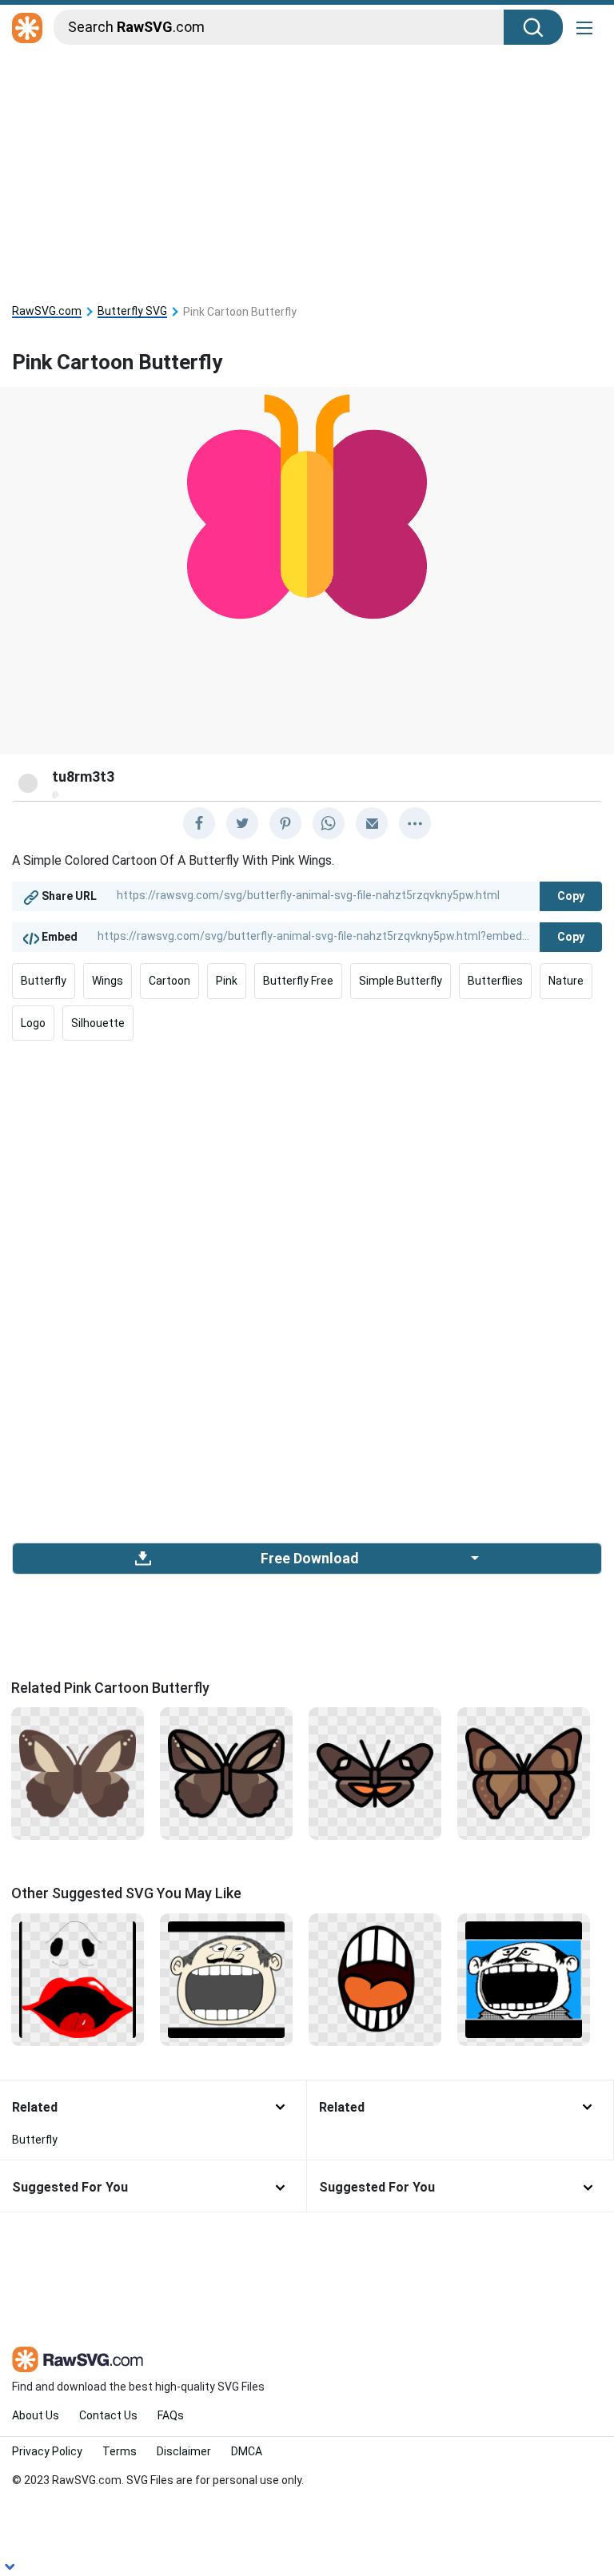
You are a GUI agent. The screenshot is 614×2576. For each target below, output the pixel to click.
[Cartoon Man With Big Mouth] (524, 1978)
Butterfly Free (298, 981)
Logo (33, 1023)
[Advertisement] (307, 169)
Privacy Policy (47, 2451)
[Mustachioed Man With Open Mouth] (226, 1978)
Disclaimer (184, 2451)
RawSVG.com (47, 311)
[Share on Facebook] (199, 823)
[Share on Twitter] (242, 823)
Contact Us (108, 2415)
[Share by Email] (372, 823)
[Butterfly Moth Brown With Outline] (226, 1773)
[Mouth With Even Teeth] (375, 1978)
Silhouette (98, 1023)
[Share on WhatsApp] (329, 823)
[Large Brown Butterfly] (524, 1773)
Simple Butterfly (401, 981)
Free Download (309, 1559)
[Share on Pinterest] (285, 823)
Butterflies (495, 981)
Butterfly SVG (132, 311)
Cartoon (169, 981)
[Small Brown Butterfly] (375, 1773)
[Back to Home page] (27, 29)
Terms (120, 2451)
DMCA (247, 2451)
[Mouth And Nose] (78, 1978)
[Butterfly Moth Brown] (78, 1773)
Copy (571, 896)
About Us (36, 2415)
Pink (227, 981)
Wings (108, 981)
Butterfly (44, 981)
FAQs (171, 2415)
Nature (566, 981)
